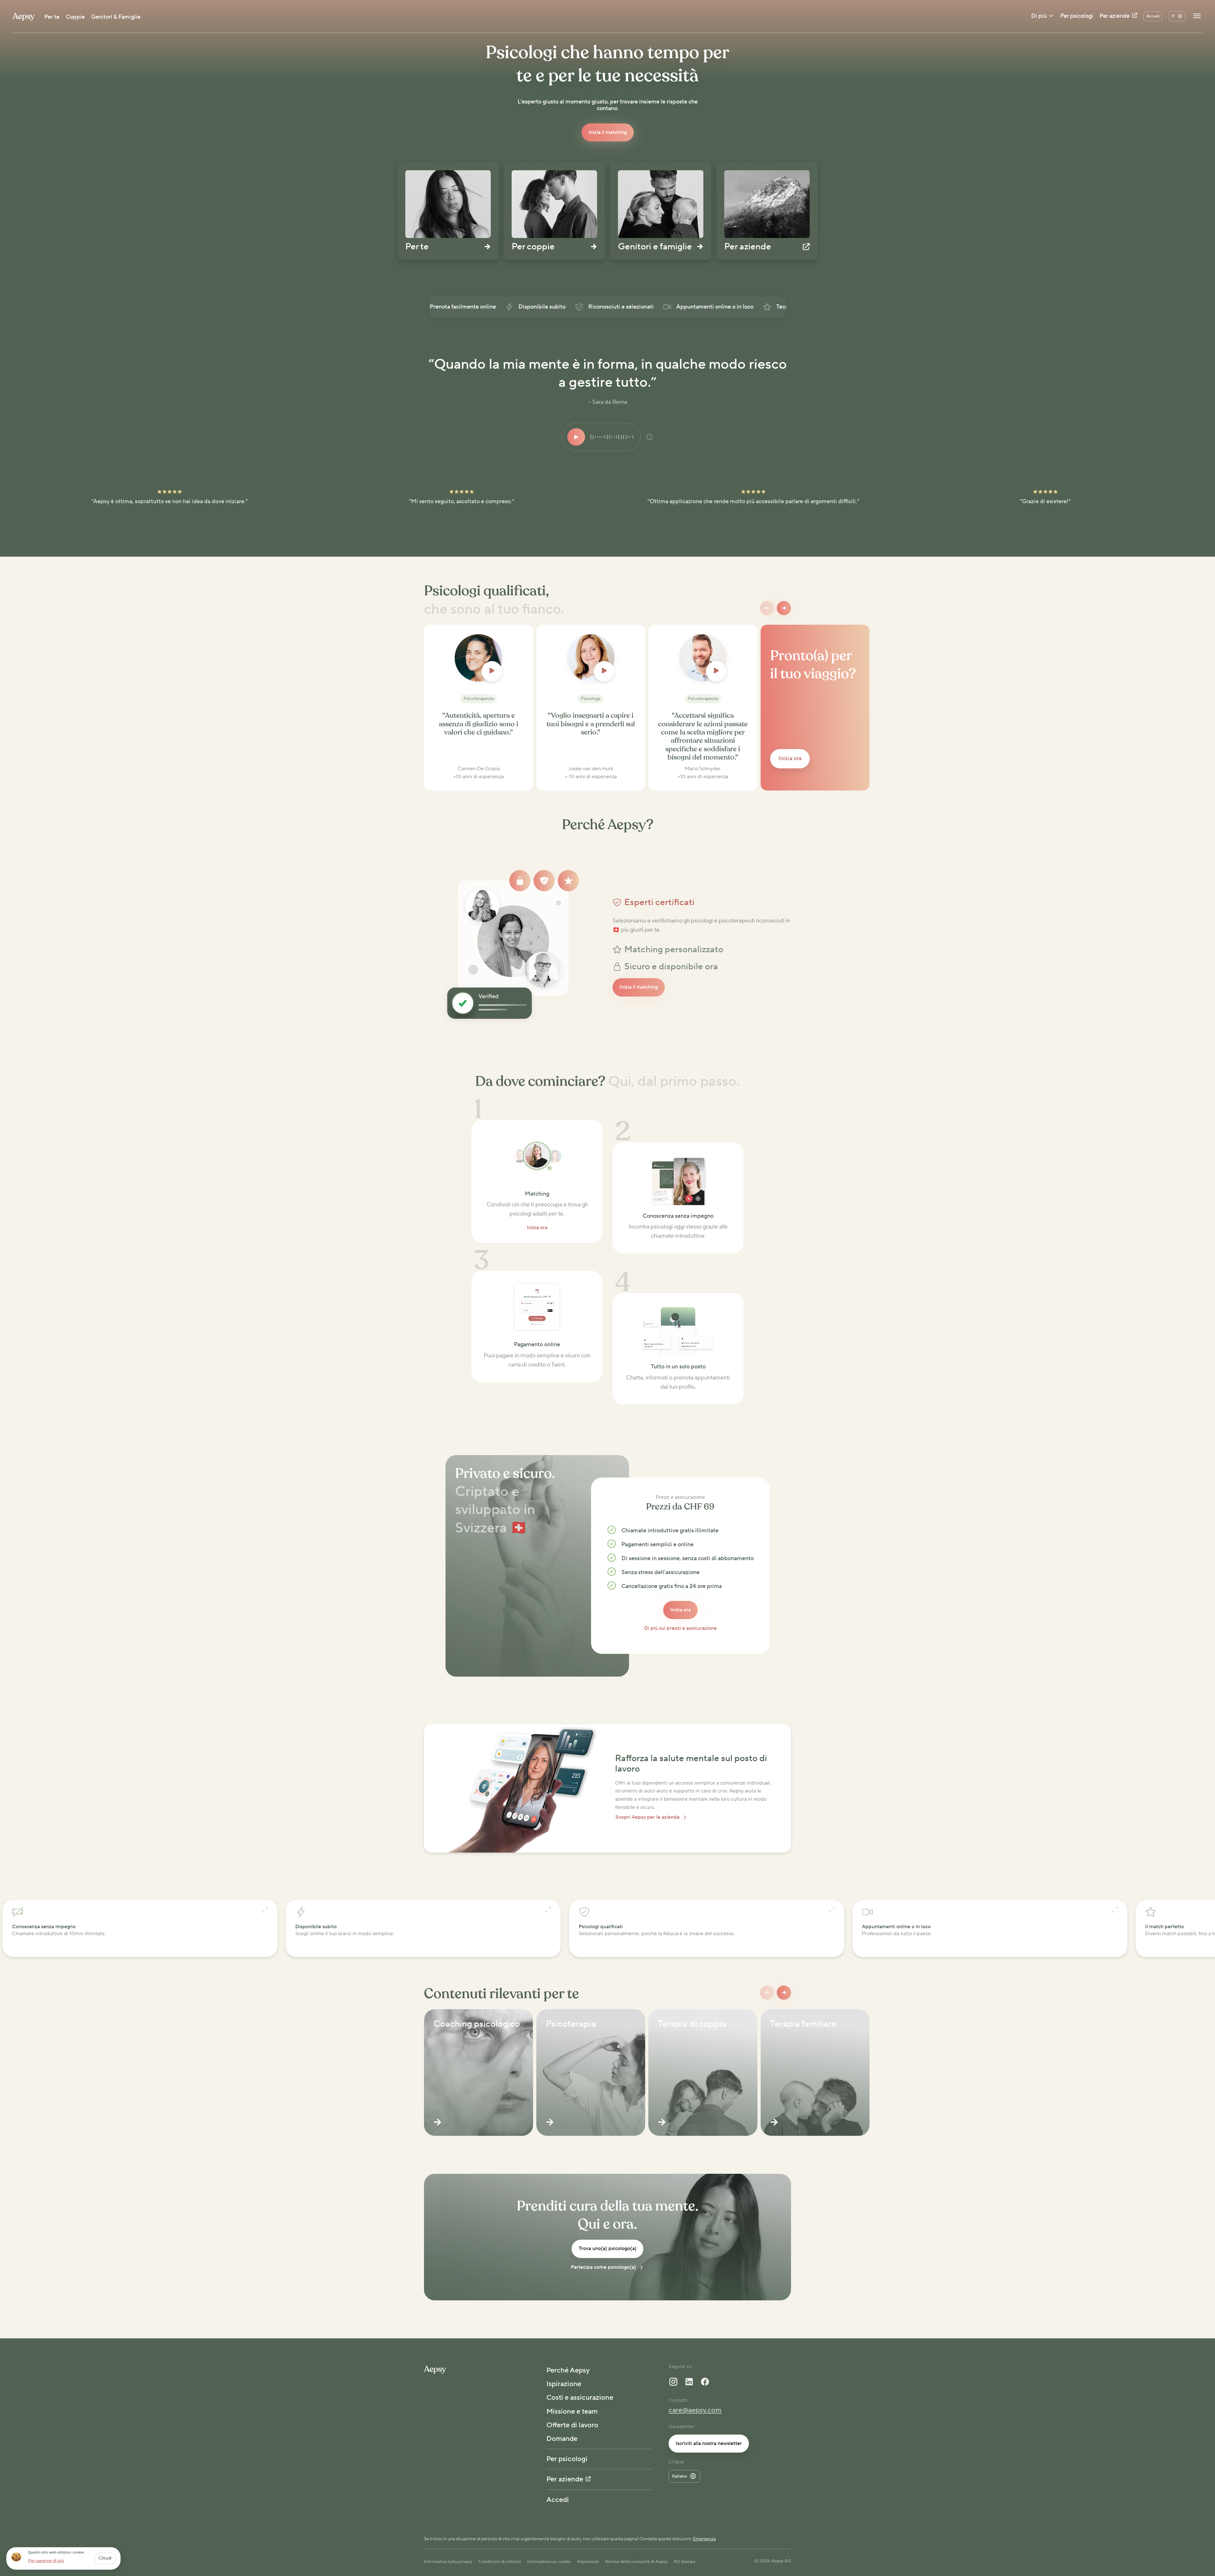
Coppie (75, 17)
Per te (52, 17)
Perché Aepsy (568, 2370)
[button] (702, 903)
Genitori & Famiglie (116, 17)
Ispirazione (564, 2384)
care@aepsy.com (695, 2410)
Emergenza (704, 2539)
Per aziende (1115, 16)
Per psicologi (1077, 16)
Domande (562, 2439)
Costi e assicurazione (580, 2398)
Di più (1039, 16)
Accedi (558, 2500)
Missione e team (572, 2411)
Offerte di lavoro (572, 2425)
